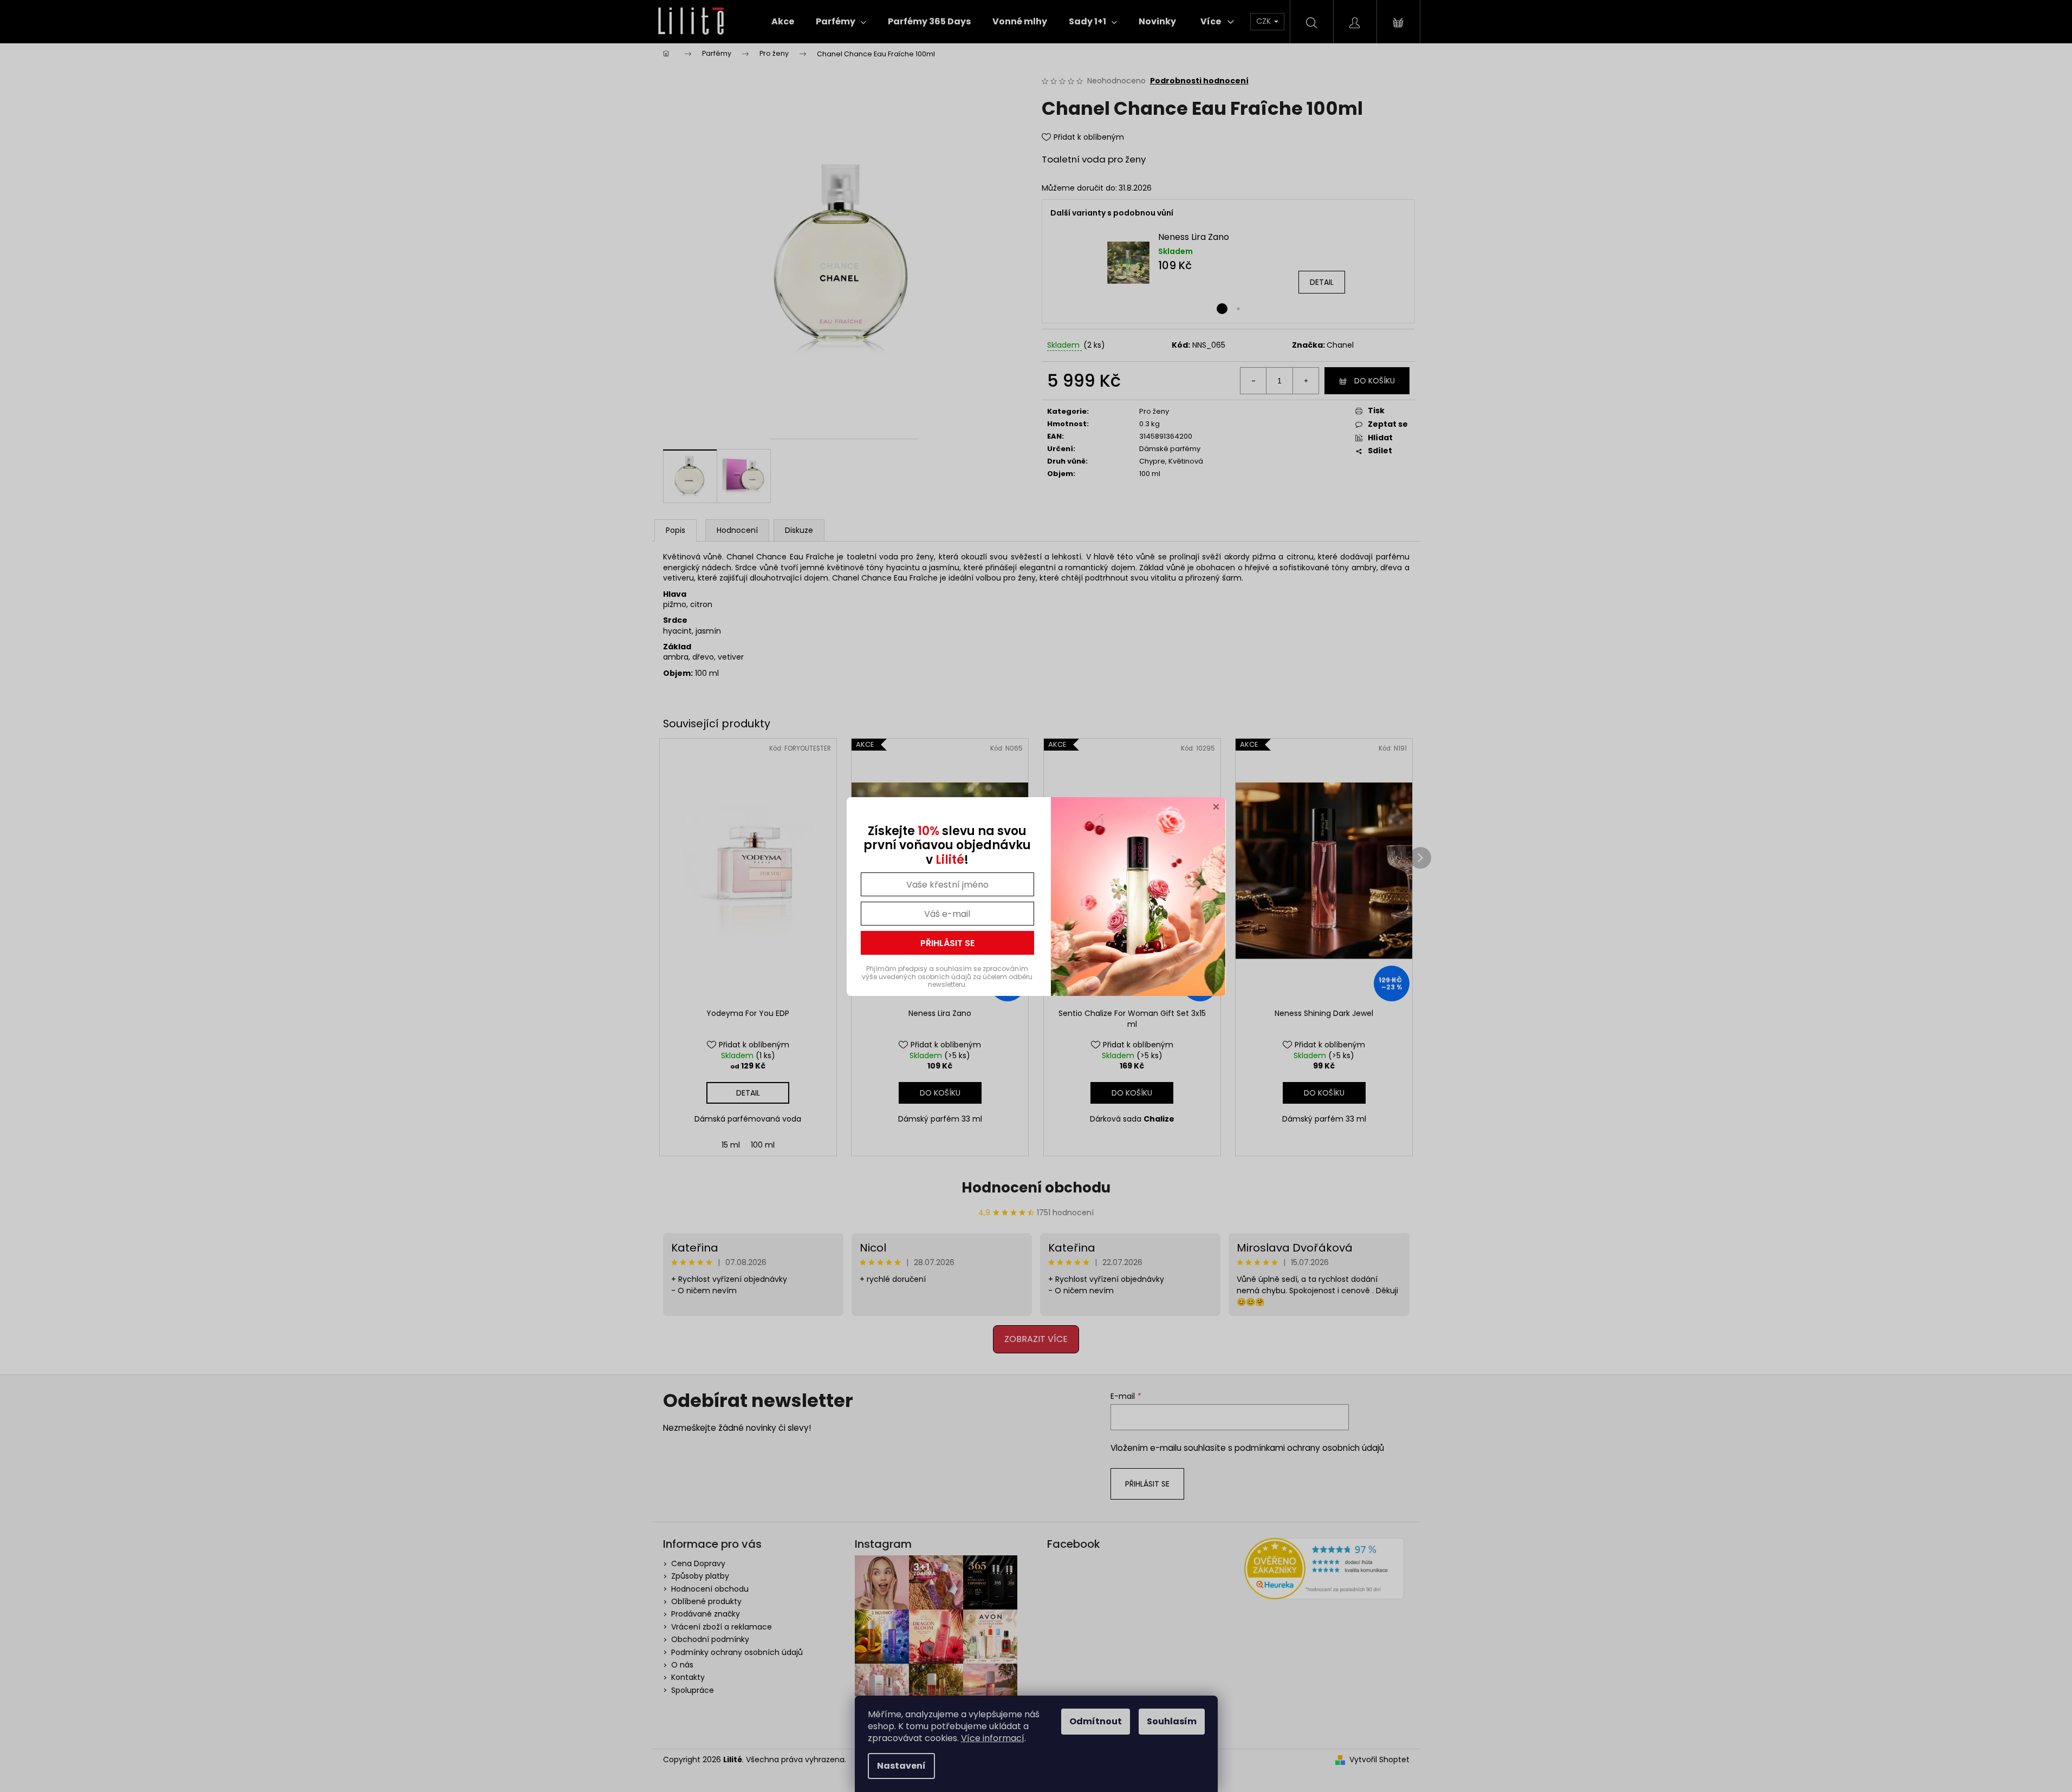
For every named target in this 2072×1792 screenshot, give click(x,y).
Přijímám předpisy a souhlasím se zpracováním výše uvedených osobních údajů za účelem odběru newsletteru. (947, 976)
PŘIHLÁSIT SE (947, 943)
